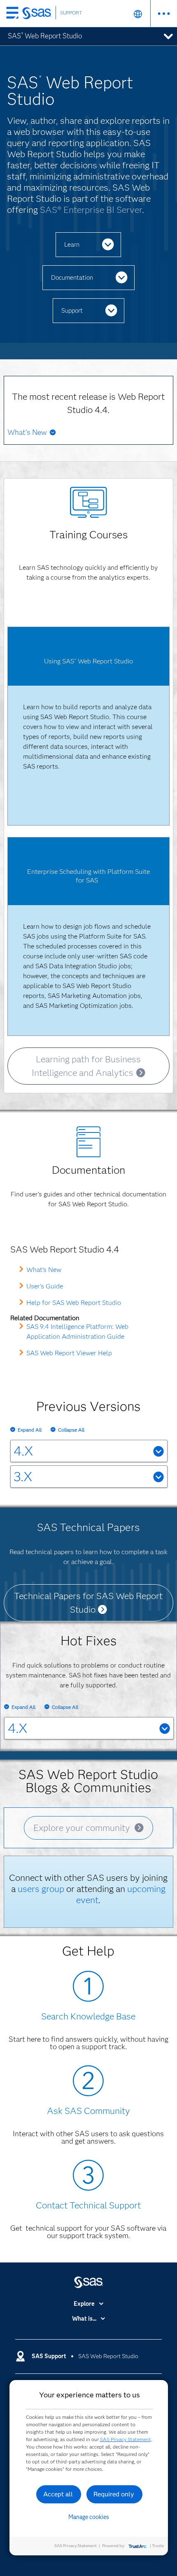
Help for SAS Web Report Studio (74, 1303)
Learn (72, 245)
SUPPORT (71, 13)
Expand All (30, 1430)
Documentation (72, 278)
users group (41, 1889)
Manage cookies (89, 2517)
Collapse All (71, 1430)
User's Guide (45, 1286)
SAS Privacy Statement (126, 2439)
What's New (44, 1270)
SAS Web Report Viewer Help (69, 1353)
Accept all (58, 2494)
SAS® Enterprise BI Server (91, 210)
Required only (114, 2494)
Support (72, 311)
